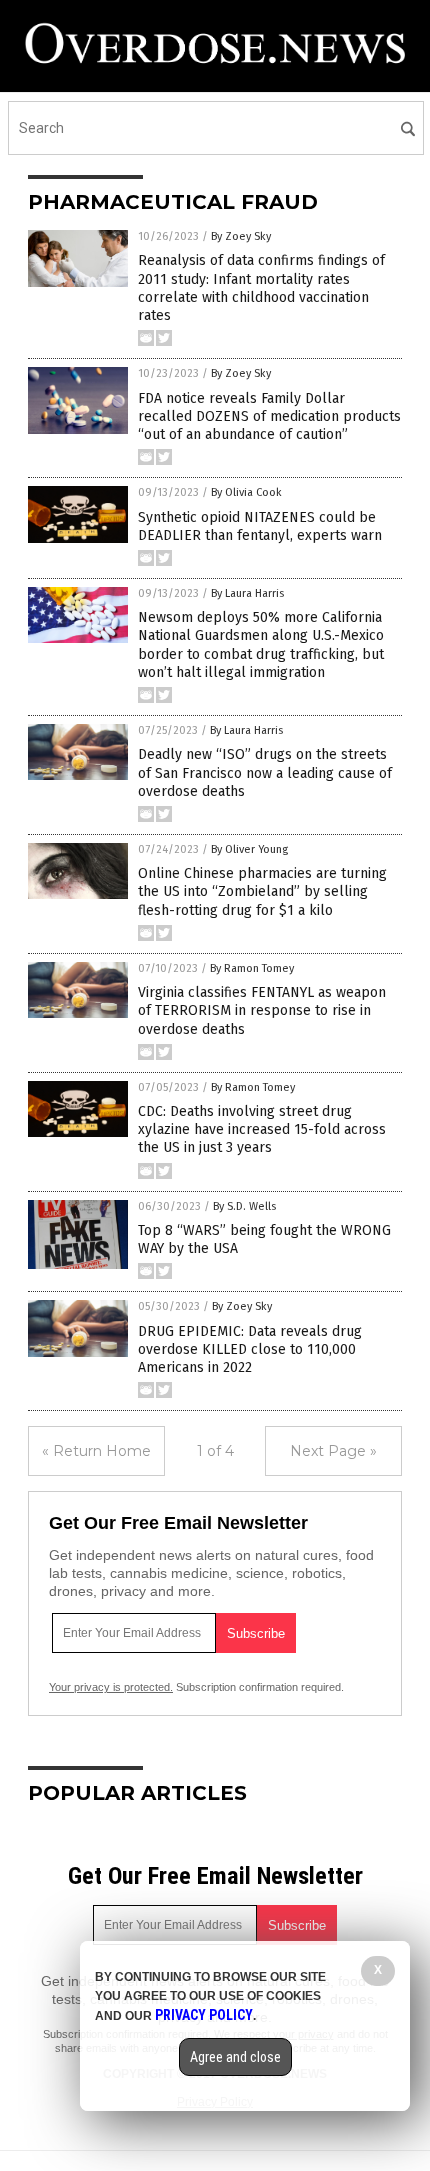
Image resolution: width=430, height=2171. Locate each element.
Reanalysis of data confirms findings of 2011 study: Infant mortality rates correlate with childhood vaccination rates (261, 288)
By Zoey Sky (241, 236)
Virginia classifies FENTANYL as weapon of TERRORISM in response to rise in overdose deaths (262, 1010)
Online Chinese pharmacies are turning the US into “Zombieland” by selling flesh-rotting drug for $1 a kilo (262, 891)
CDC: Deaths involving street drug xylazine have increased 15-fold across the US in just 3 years (262, 1129)
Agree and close (235, 2057)
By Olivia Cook (246, 492)
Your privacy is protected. (111, 1687)
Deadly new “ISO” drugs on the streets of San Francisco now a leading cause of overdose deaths (265, 772)
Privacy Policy (204, 2015)
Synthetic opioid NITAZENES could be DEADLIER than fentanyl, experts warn (260, 526)
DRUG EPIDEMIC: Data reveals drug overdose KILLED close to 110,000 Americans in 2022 (250, 1349)
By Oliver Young (249, 849)
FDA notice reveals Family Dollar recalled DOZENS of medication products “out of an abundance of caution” (269, 416)
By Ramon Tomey (252, 968)
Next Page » (333, 1451)
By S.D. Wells (244, 1206)
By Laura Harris (247, 593)
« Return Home (96, 1451)
